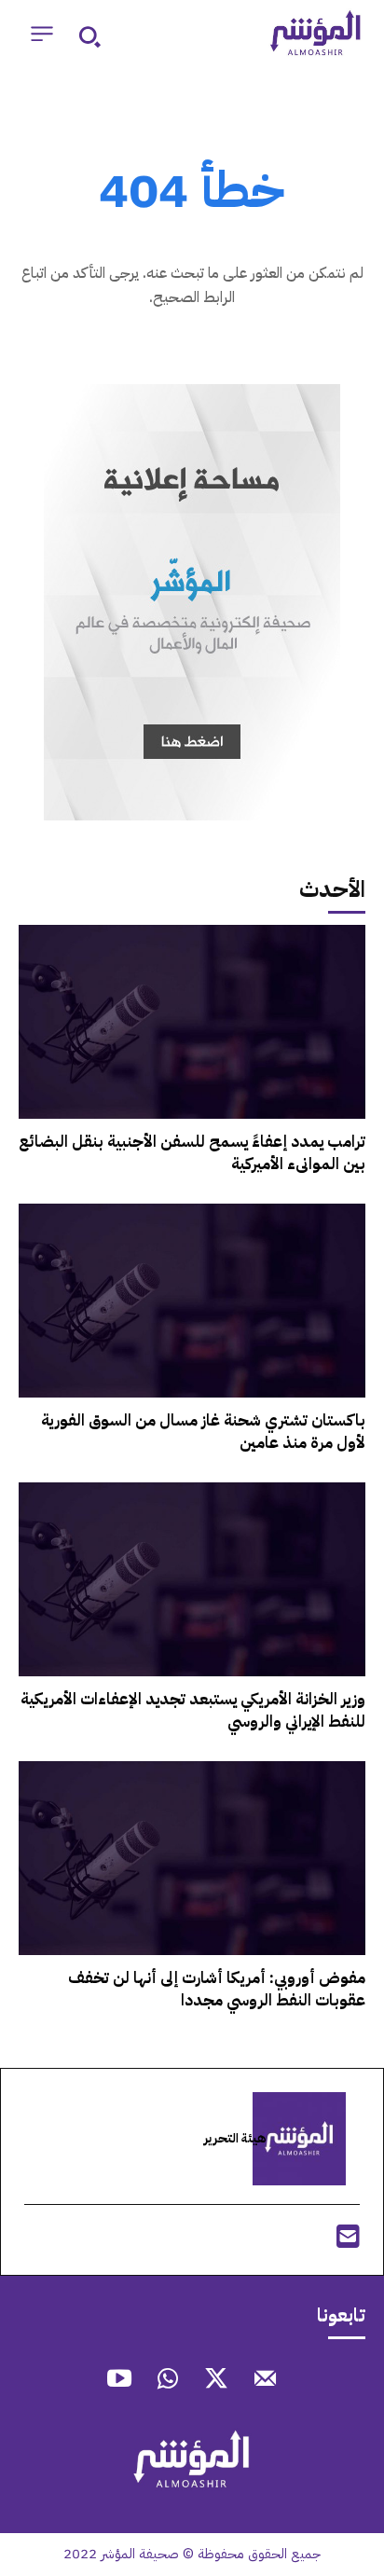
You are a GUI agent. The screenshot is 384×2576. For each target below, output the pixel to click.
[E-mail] (348, 2242)
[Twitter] (216, 2381)
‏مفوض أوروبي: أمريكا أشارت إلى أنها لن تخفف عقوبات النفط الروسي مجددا (217, 1989)
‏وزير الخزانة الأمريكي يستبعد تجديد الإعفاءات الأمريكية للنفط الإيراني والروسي (193, 1710)
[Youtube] (119, 2381)
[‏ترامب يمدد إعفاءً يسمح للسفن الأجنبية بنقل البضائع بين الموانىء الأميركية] (192, 1022)
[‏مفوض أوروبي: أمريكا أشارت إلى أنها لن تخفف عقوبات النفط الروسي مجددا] (192, 1858)
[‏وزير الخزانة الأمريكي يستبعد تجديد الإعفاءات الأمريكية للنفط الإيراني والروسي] (192, 1579)
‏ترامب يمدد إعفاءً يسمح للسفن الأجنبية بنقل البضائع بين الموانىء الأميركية (192, 1153)
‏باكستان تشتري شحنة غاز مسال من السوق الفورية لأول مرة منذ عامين (203, 1432)
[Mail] (265, 2381)
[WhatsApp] (168, 2381)
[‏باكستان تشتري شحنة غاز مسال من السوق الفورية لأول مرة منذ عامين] (192, 1301)
